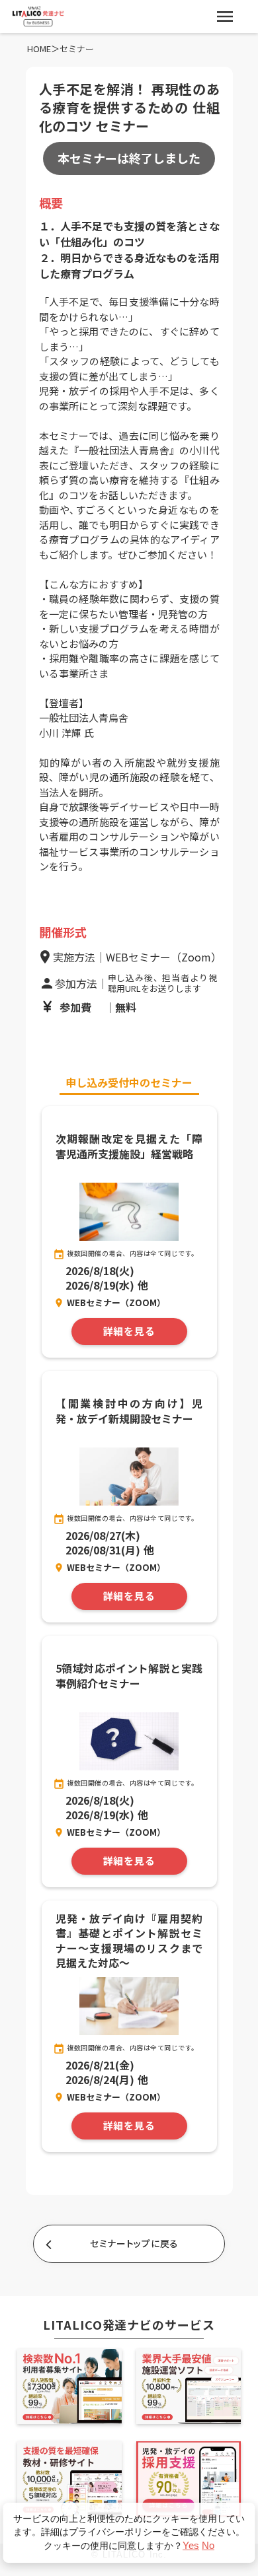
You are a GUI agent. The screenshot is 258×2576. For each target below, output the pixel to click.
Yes (191, 2545)
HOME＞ (43, 49)
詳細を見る (129, 1332)
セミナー (77, 49)
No (208, 2545)
